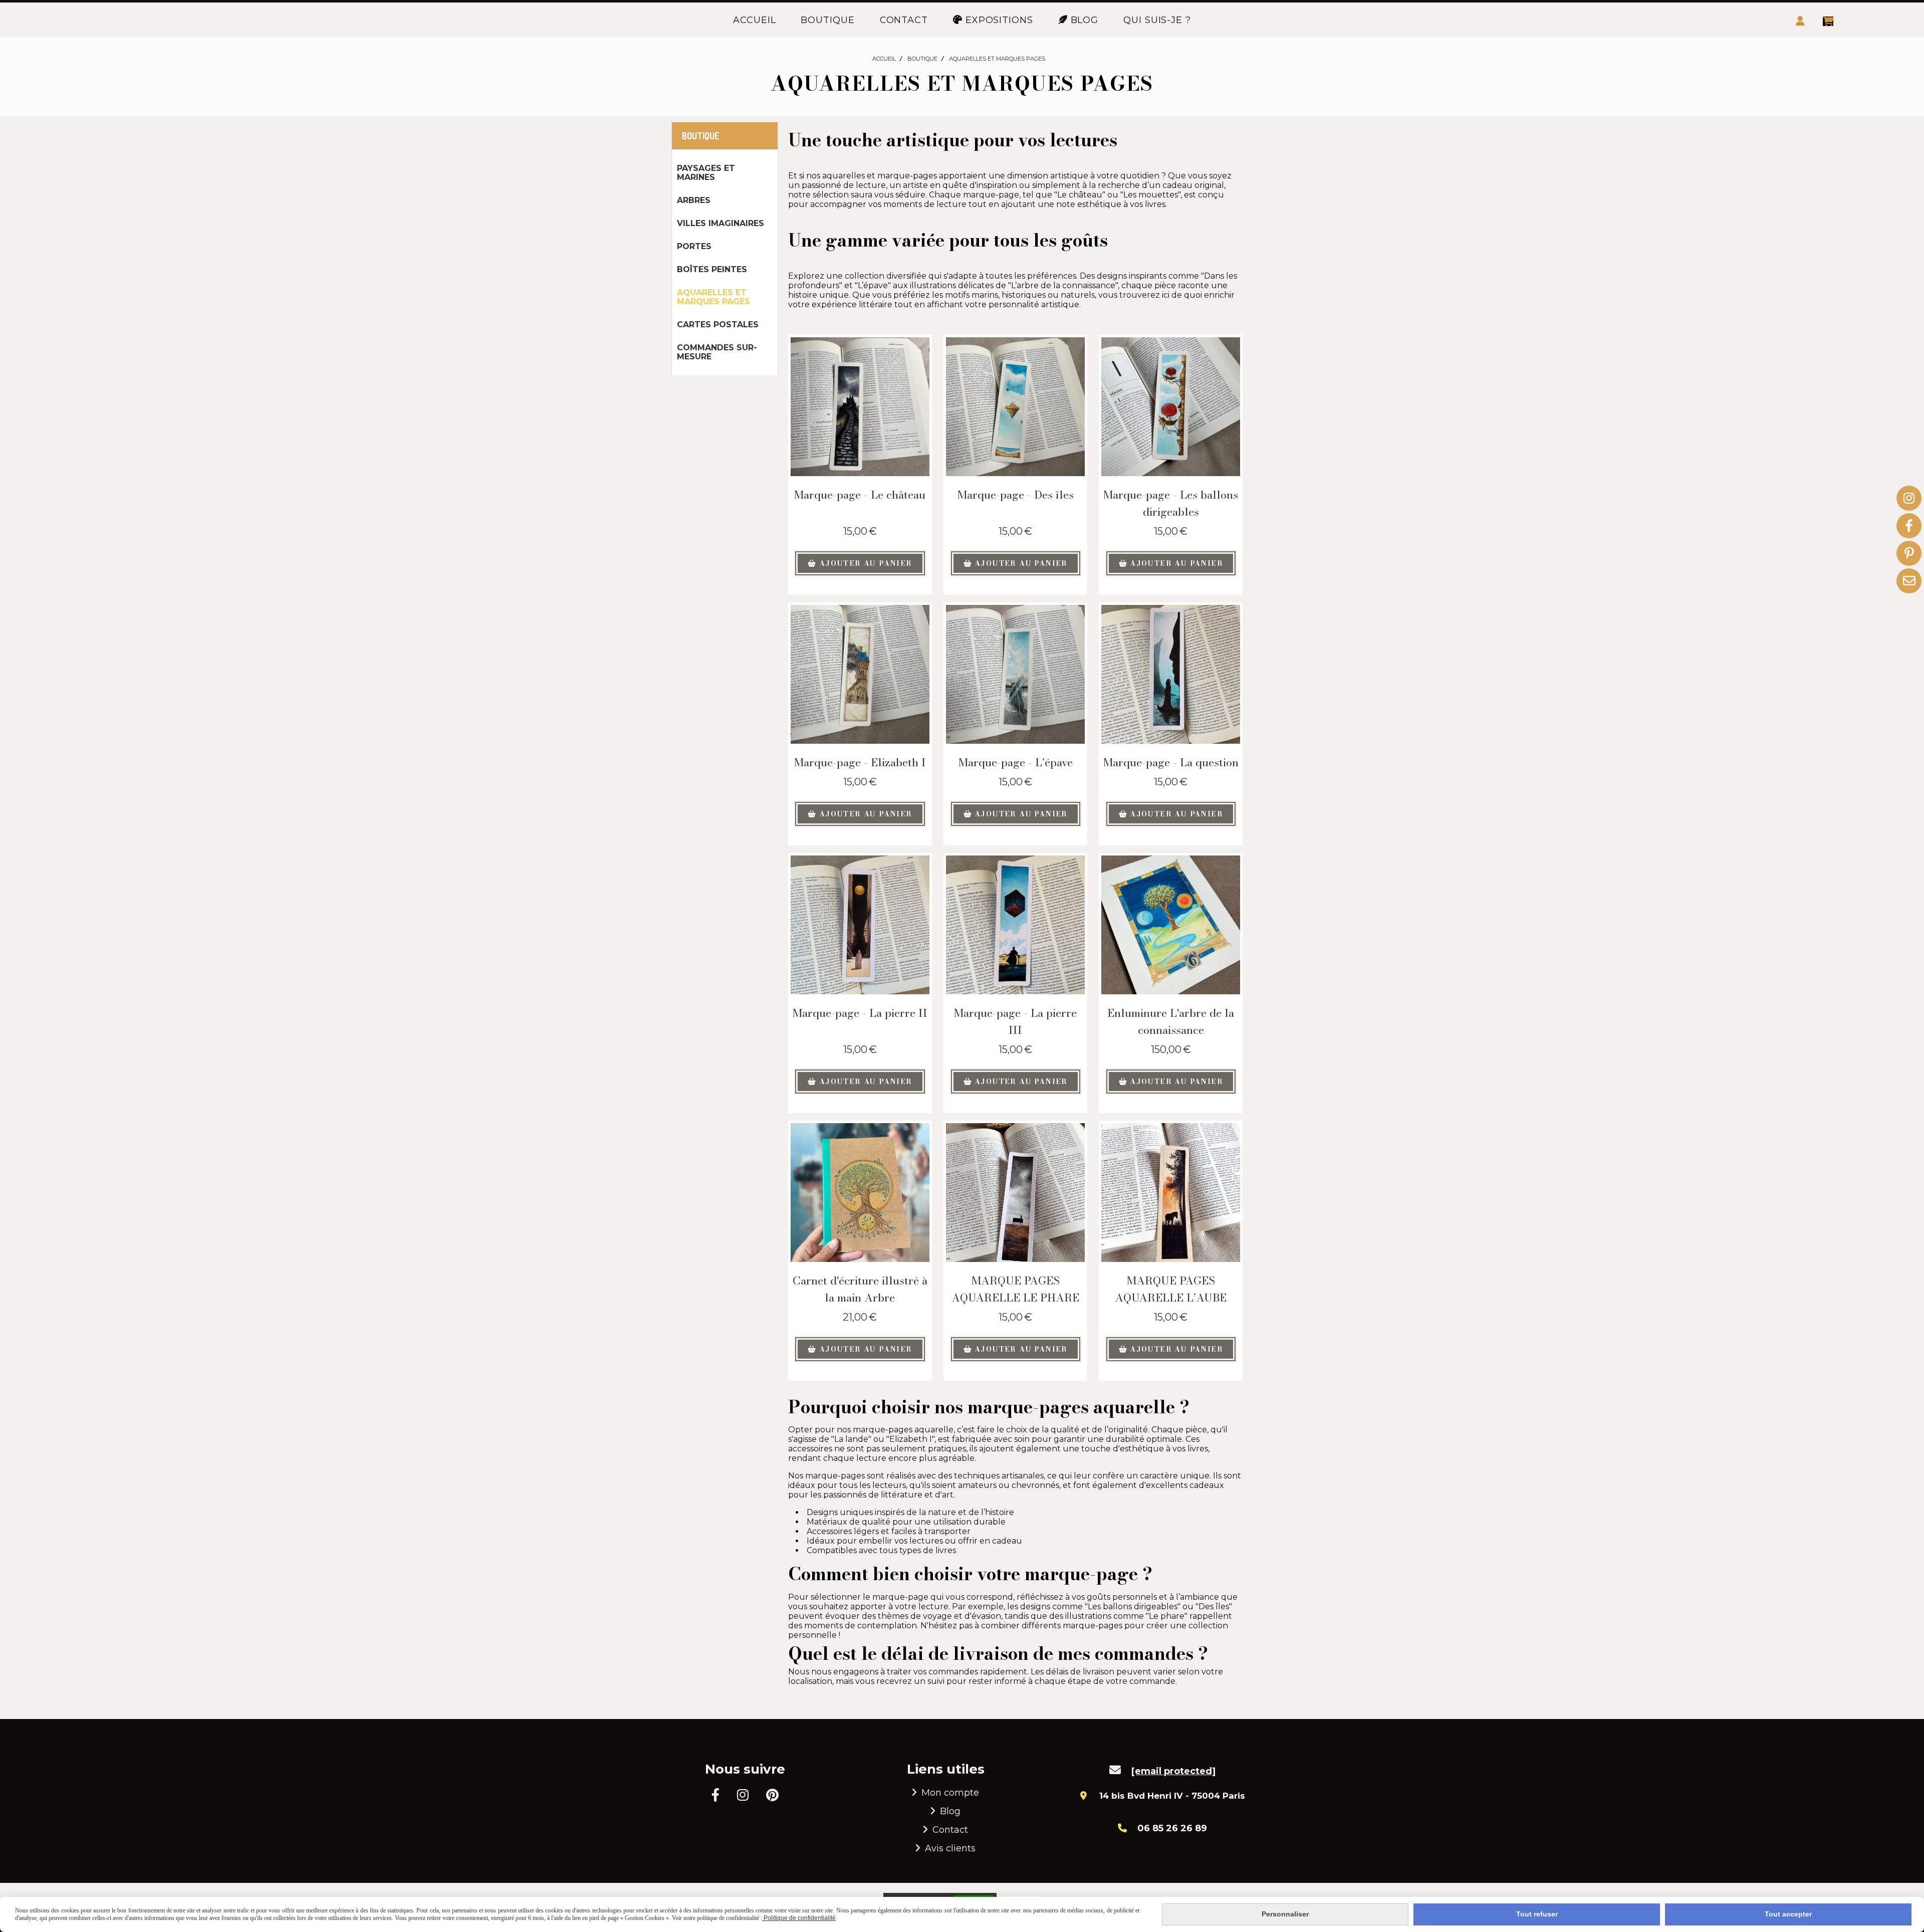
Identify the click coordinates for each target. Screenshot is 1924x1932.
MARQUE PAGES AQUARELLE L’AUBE (1171, 1289)
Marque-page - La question (1171, 762)
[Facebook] (1909, 526)
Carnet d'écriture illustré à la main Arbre (860, 1289)
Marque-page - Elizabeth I (860, 762)
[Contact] (1909, 581)
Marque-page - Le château (860, 495)
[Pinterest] (1909, 553)
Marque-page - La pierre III (1015, 1021)
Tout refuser (1537, 1914)
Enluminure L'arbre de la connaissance (1171, 1021)
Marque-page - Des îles (1016, 495)
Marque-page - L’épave (1016, 762)
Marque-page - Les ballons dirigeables (1171, 503)
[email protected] (1173, 1771)
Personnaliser (1285, 1914)
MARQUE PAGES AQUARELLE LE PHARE (1015, 1289)
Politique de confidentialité (799, 1918)
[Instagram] (1909, 498)
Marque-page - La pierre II (860, 1013)
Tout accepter (1788, 1914)
